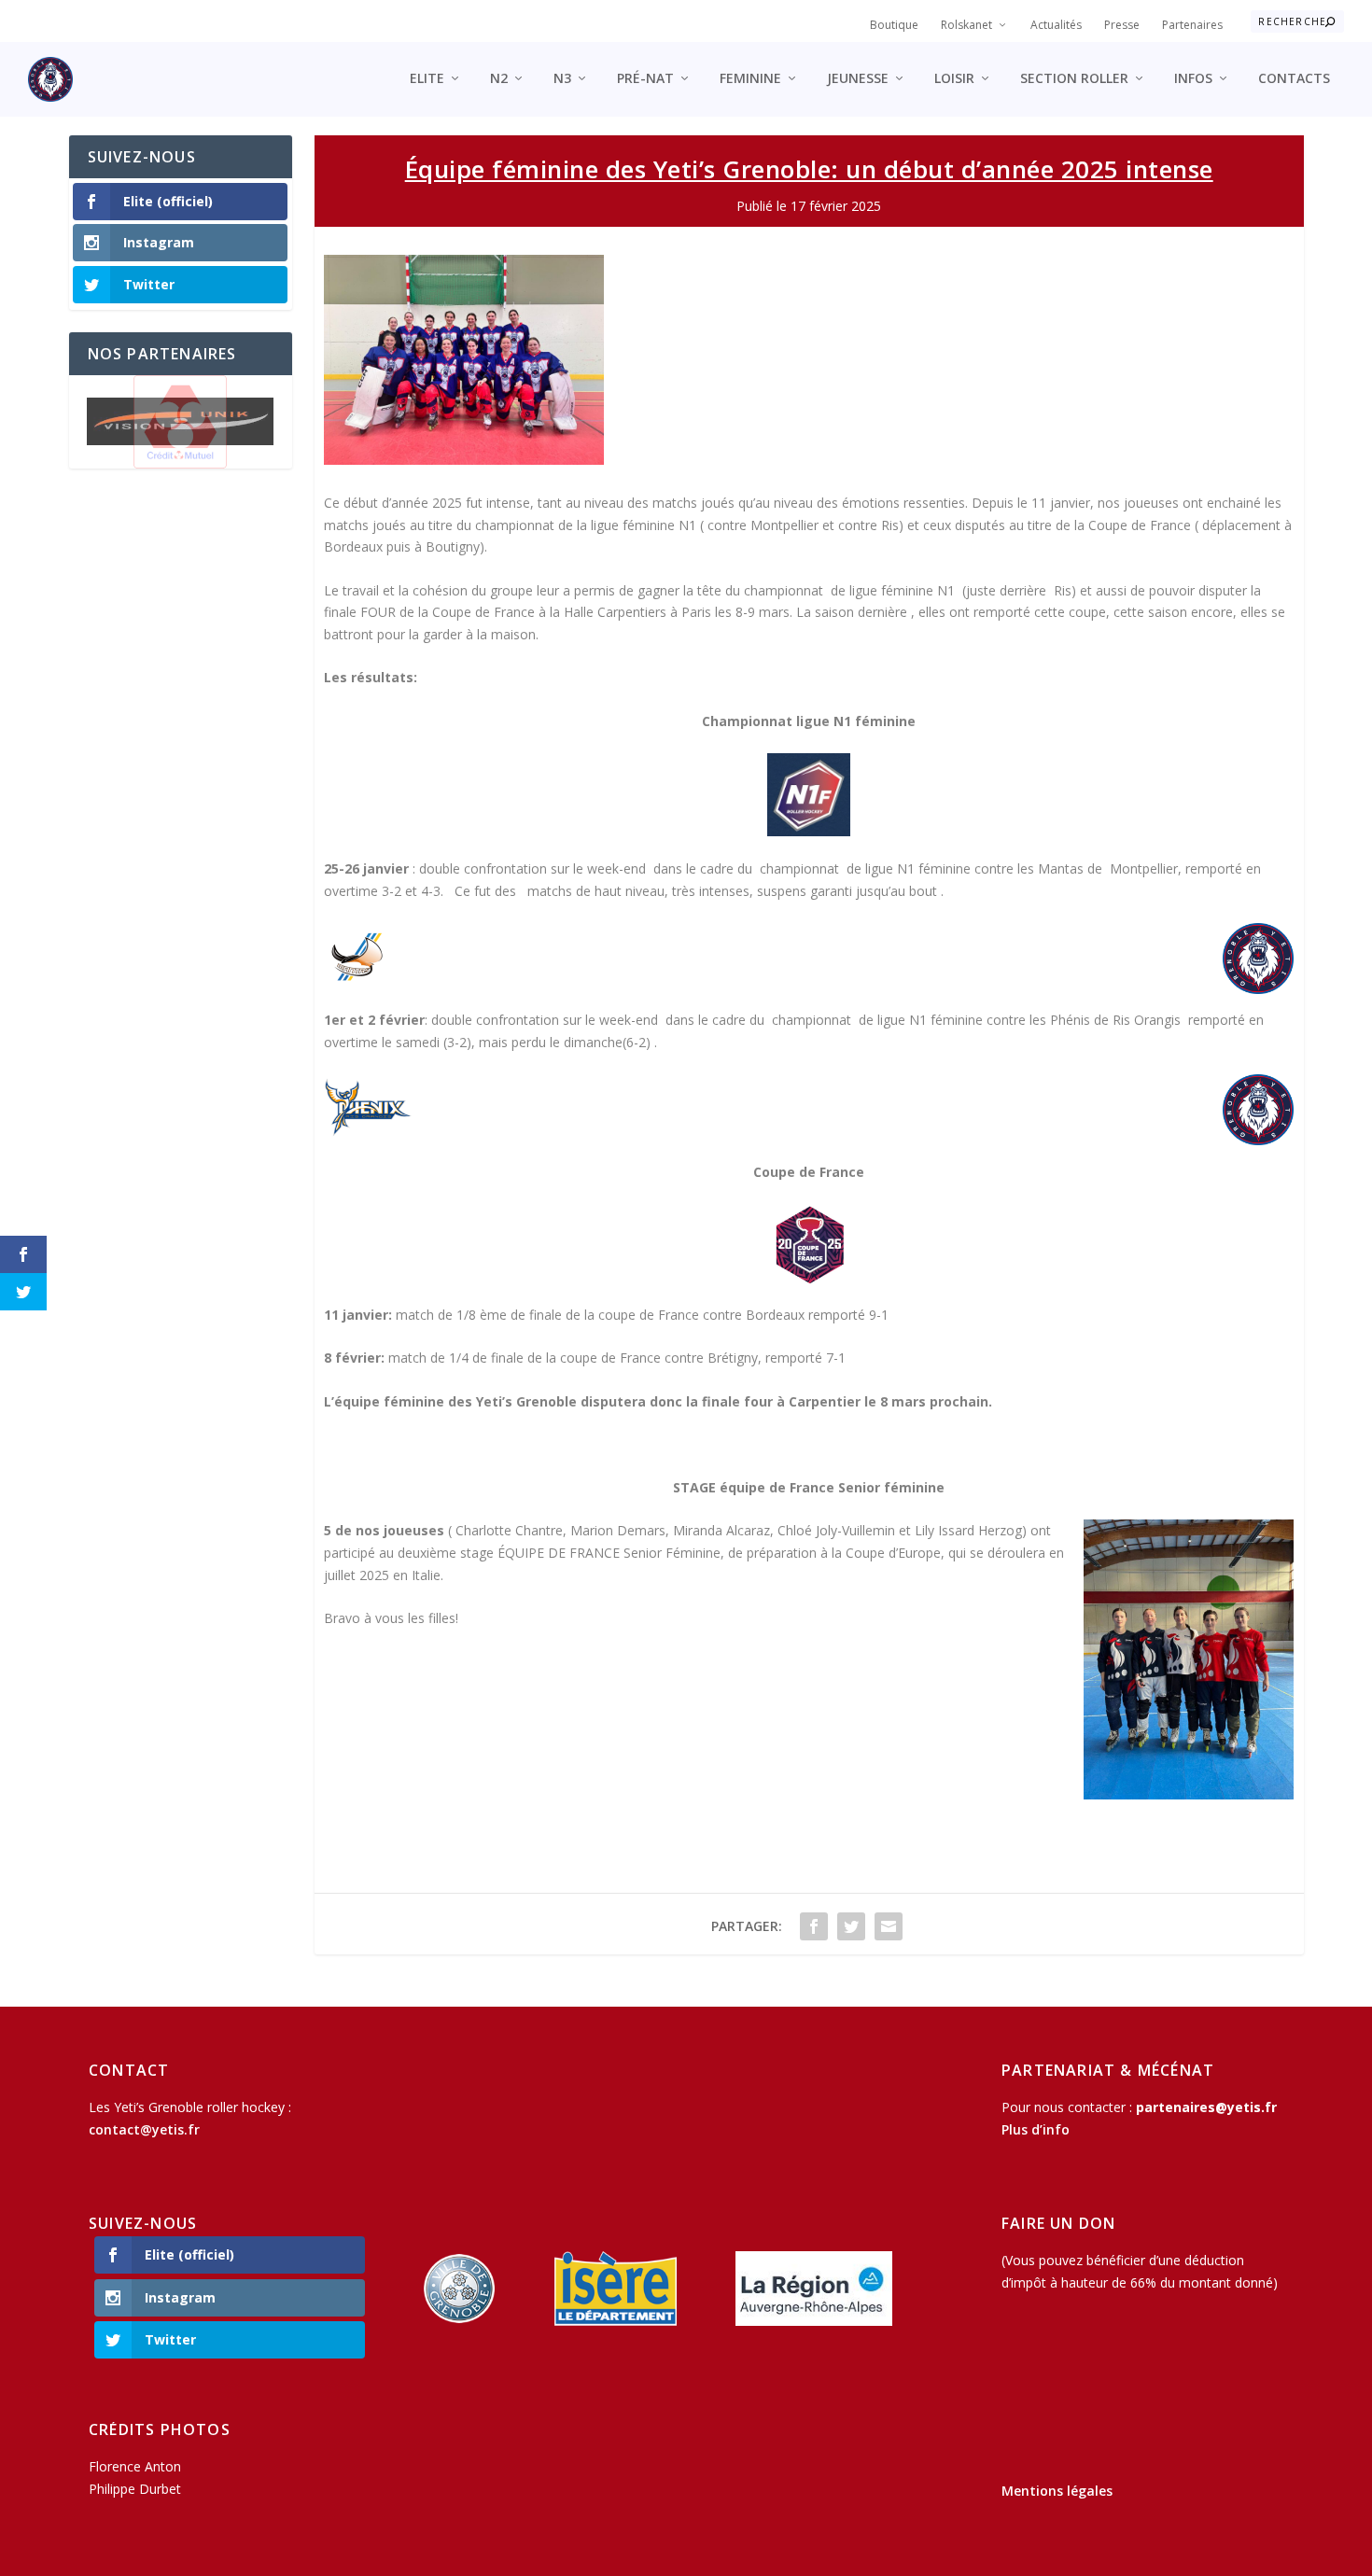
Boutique (894, 25)
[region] (181, 422)
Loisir (954, 79)
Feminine (750, 79)
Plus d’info (1036, 2129)
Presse (1122, 25)
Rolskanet (966, 25)
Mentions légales (1057, 2491)
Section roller (1074, 79)
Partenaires (1192, 25)
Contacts (1294, 79)
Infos (1193, 79)
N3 (562, 79)
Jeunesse (858, 79)
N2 (499, 79)
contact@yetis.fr (144, 2129)
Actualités (1056, 25)
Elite (427, 79)
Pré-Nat (645, 79)
